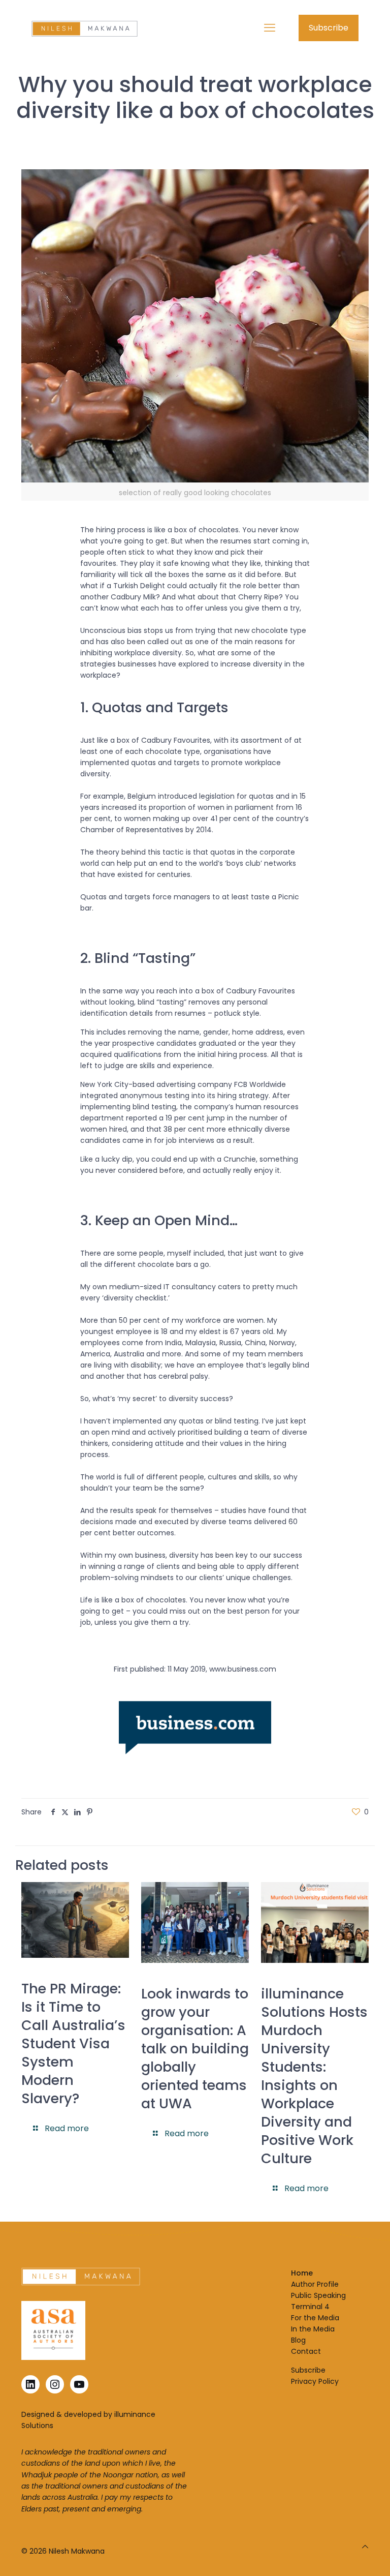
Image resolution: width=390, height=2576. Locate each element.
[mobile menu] (270, 28)
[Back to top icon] (365, 2547)
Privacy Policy (315, 2381)
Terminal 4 (310, 2307)
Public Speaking (318, 2295)
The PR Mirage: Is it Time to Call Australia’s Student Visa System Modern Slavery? (73, 2043)
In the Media (313, 2329)
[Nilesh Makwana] (85, 28)
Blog (298, 2340)
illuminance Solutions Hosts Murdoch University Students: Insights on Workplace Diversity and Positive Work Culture (314, 2076)
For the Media (315, 2318)
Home (302, 2273)
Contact (306, 2351)
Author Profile (315, 2284)
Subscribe (329, 28)
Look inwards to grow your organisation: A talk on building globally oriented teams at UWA (195, 2049)
